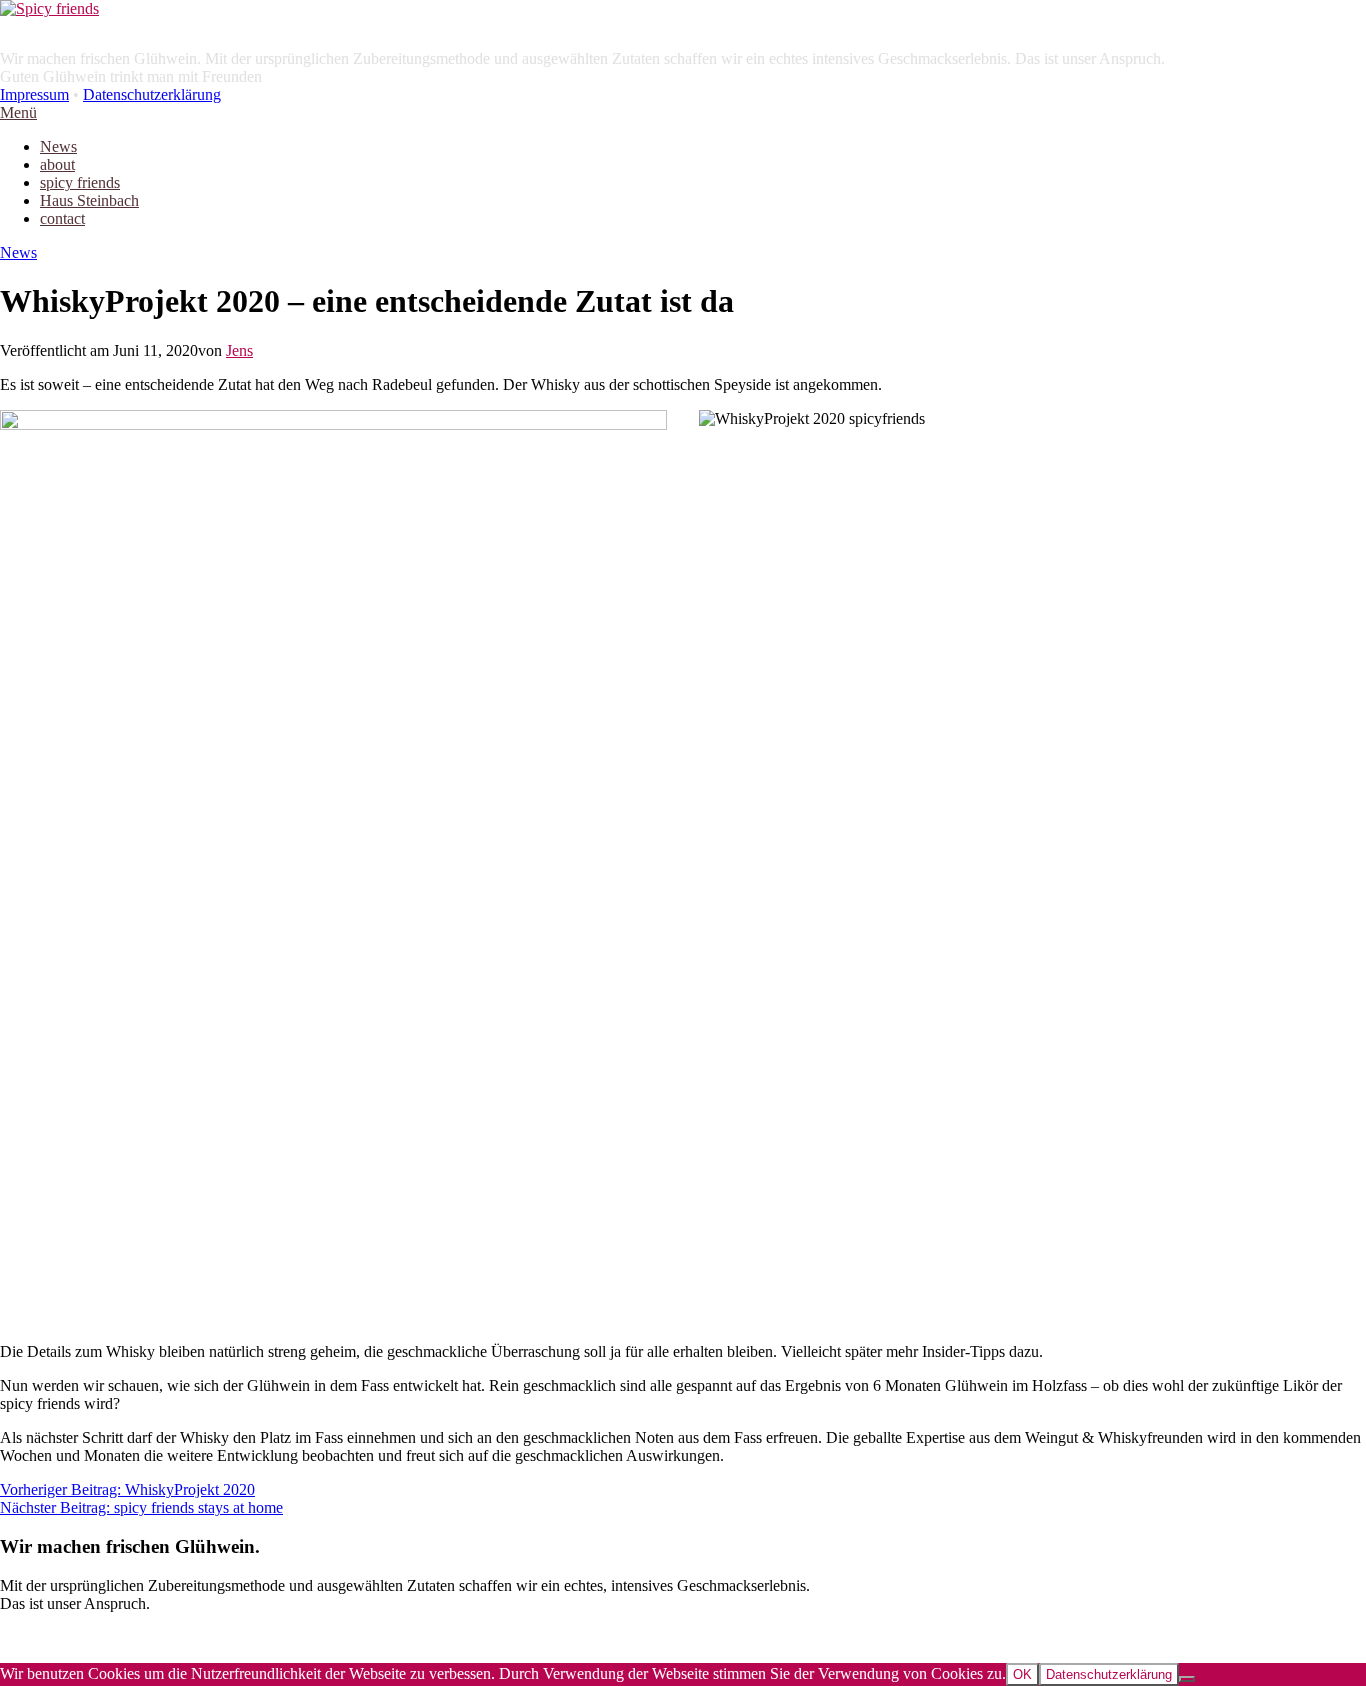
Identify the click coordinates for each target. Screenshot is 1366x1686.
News (18, 252)
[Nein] (1187, 1679)
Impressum (34, 94)
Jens (239, 350)
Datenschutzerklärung (152, 94)
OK (1022, 1674)
